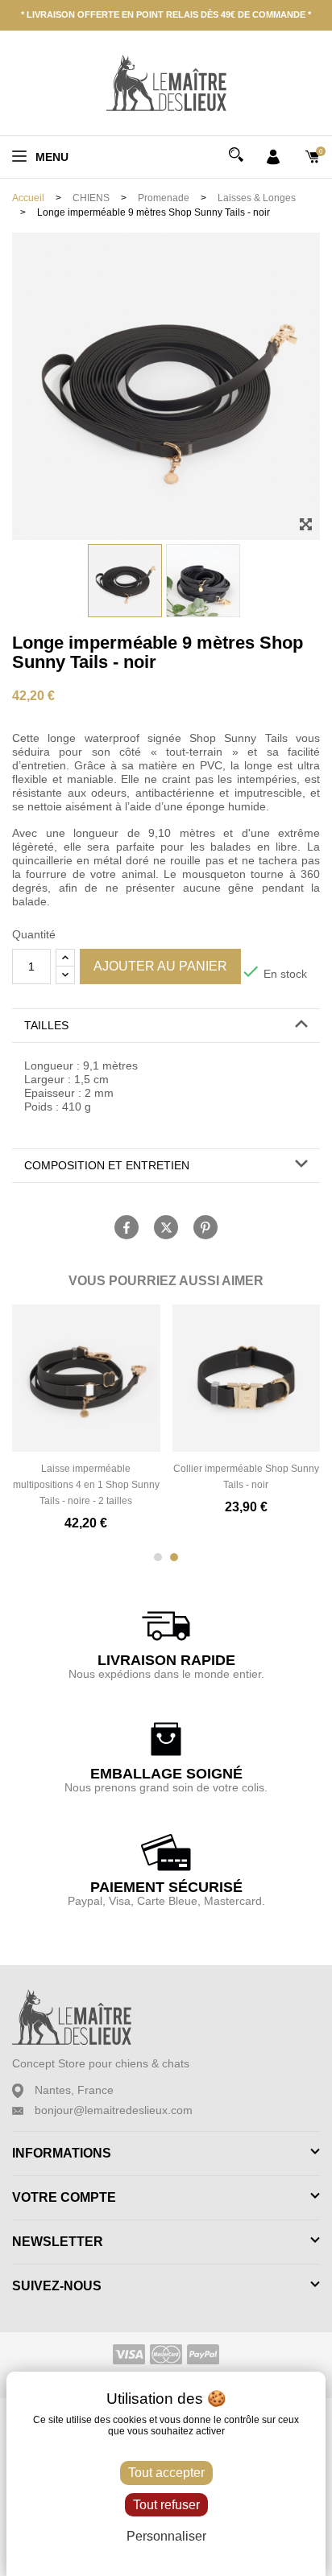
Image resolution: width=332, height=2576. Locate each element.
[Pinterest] (205, 1227)
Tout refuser (166, 2505)
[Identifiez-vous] (273, 155)
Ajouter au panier (160, 966)
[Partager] (127, 1227)
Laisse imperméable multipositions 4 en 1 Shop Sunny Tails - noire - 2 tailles (86, 1485)
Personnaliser (166, 2536)
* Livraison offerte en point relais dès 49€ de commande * (166, 14)
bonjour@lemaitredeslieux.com (114, 2110)
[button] (166, 1026)
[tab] (166, 1026)
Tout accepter (166, 2473)
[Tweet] (166, 1227)
